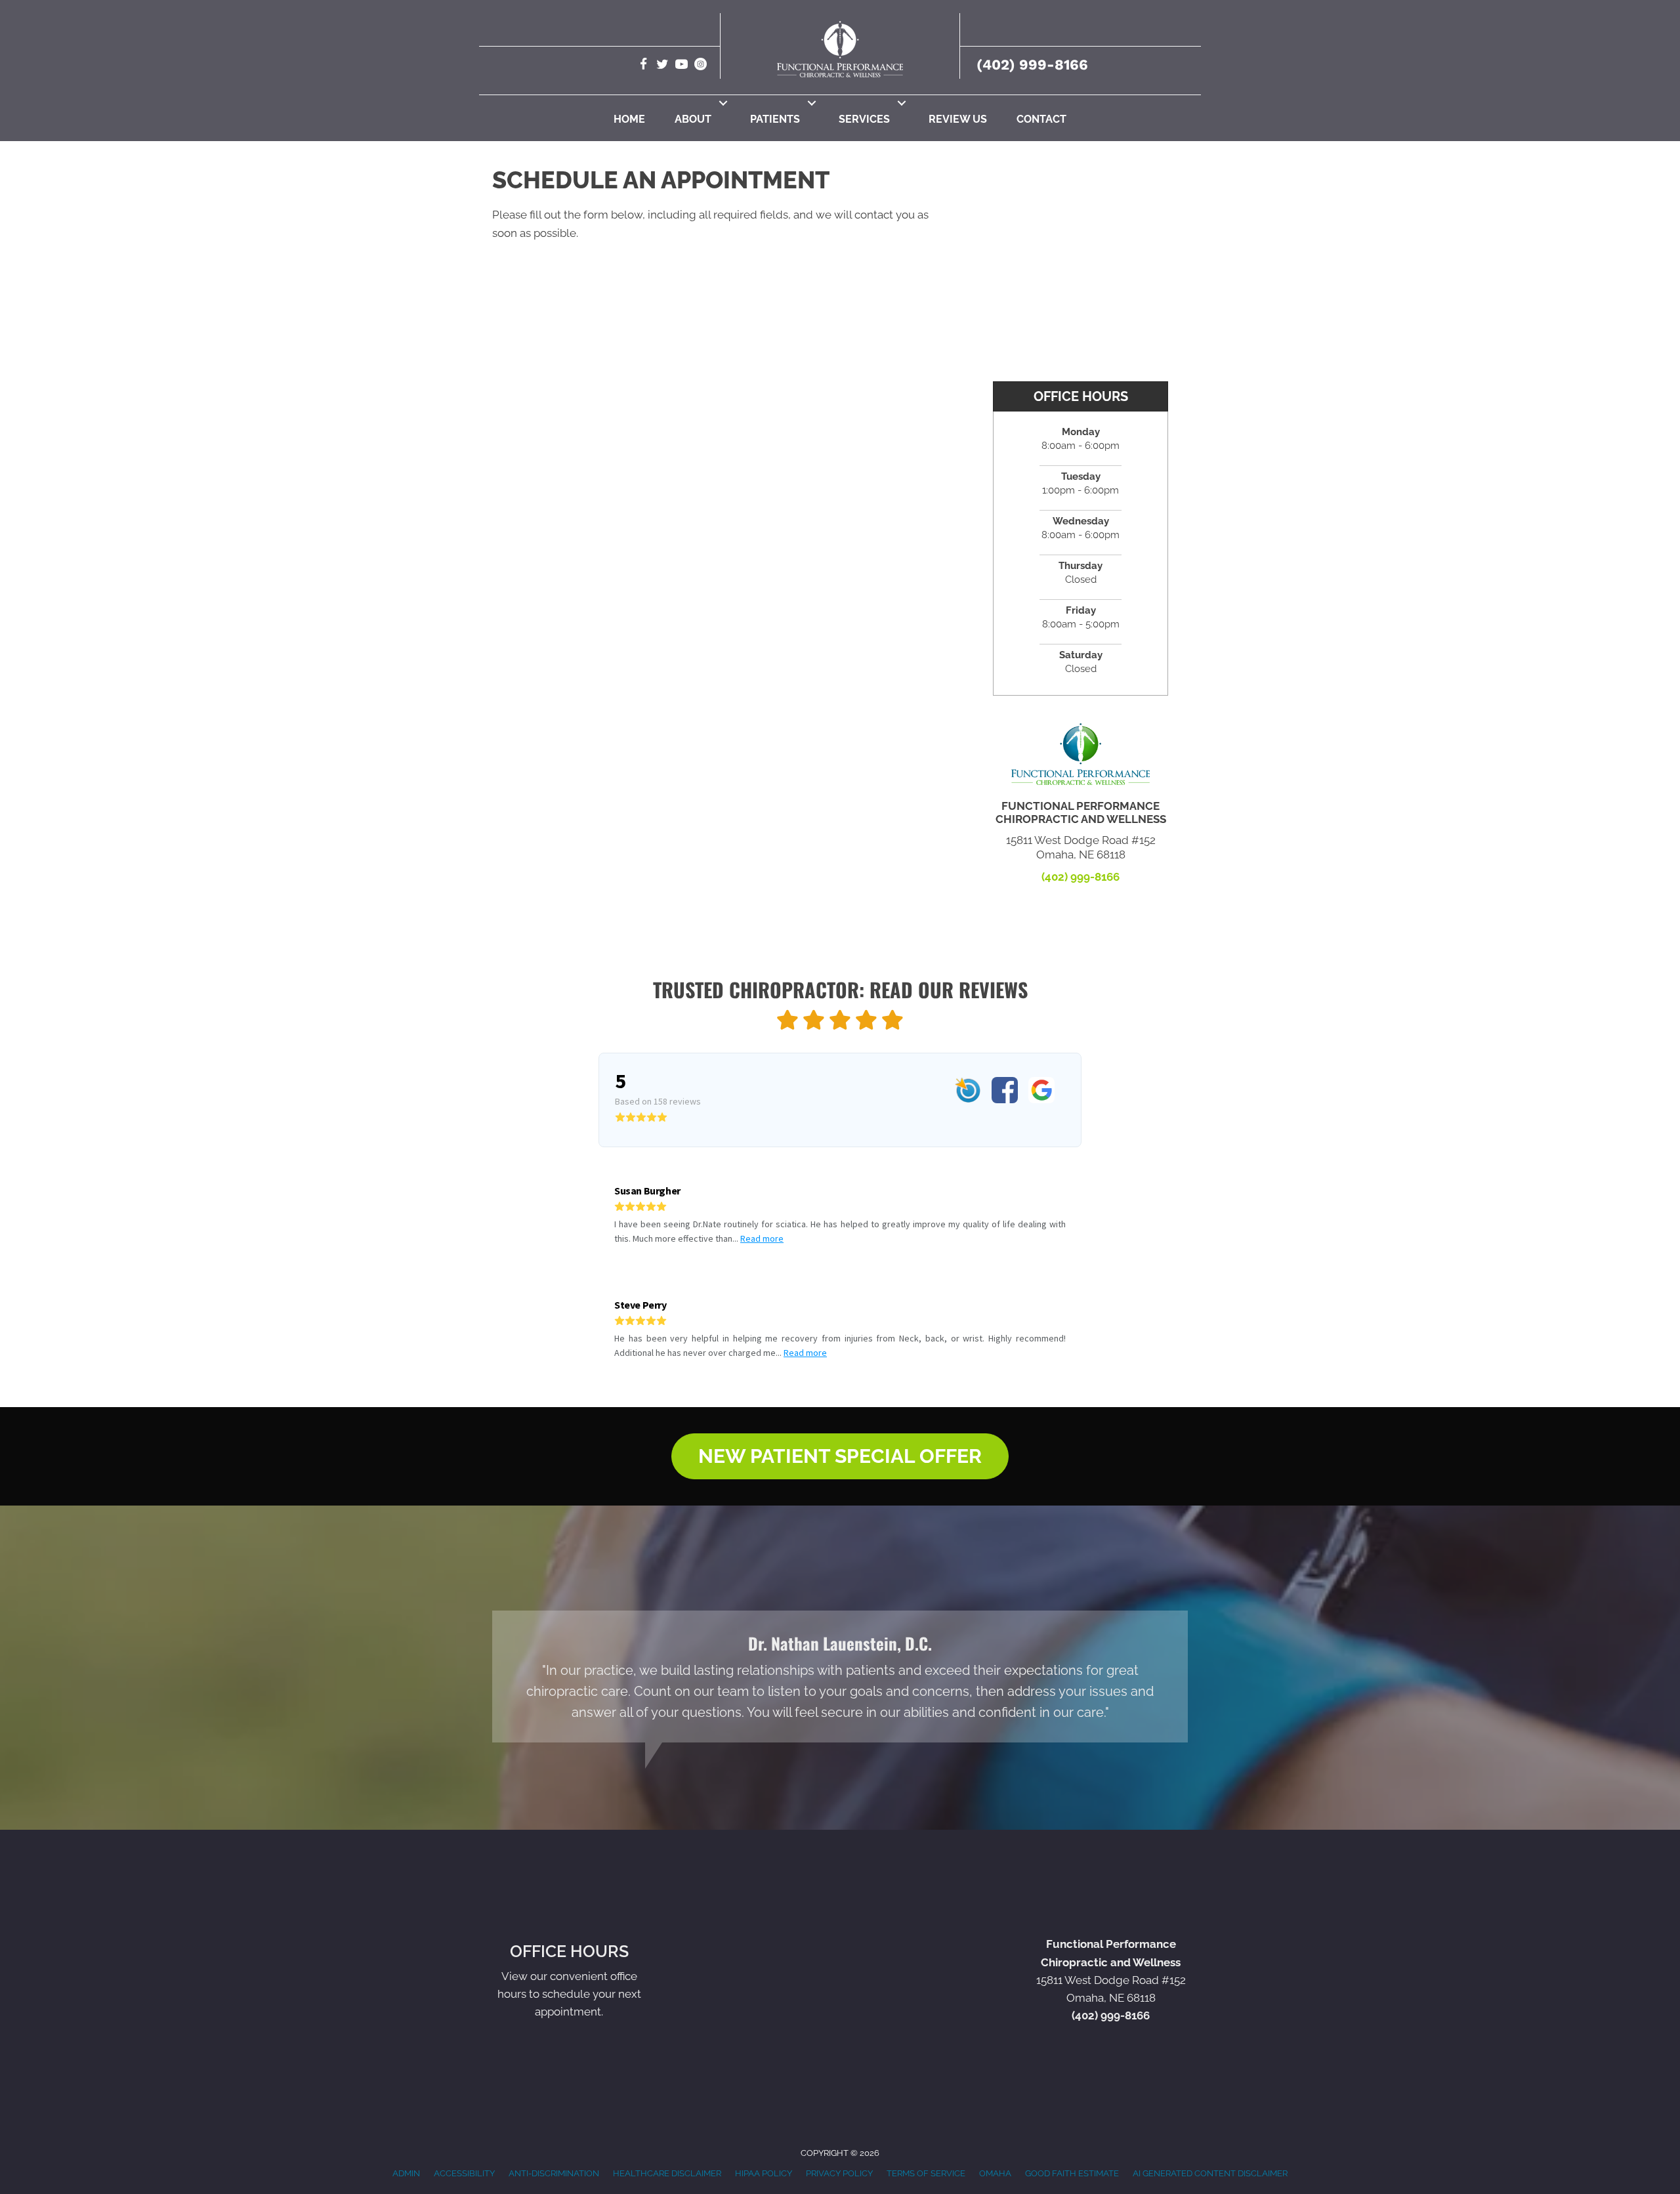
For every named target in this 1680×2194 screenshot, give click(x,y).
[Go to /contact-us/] (569, 1983)
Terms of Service (926, 2173)
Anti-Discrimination (554, 2173)
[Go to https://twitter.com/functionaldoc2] (662, 66)
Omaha (995, 2173)
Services (864, 119)
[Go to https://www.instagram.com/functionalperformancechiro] (701, 66)
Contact (1041, 119)
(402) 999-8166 (1032, 65)
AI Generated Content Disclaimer (1210, 2173)
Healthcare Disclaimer (667, 2173)
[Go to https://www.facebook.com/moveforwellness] (643, 66)
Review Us (958, 119)
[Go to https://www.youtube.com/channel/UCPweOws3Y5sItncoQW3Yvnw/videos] (682, 66)
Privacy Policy (839, 2173)
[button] (723, 103)
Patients (775, 119)
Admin (406, 2173)
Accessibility (464, 2173)
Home (629, 119)
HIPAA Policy (764, 2173)
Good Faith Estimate (1072, 2173)
